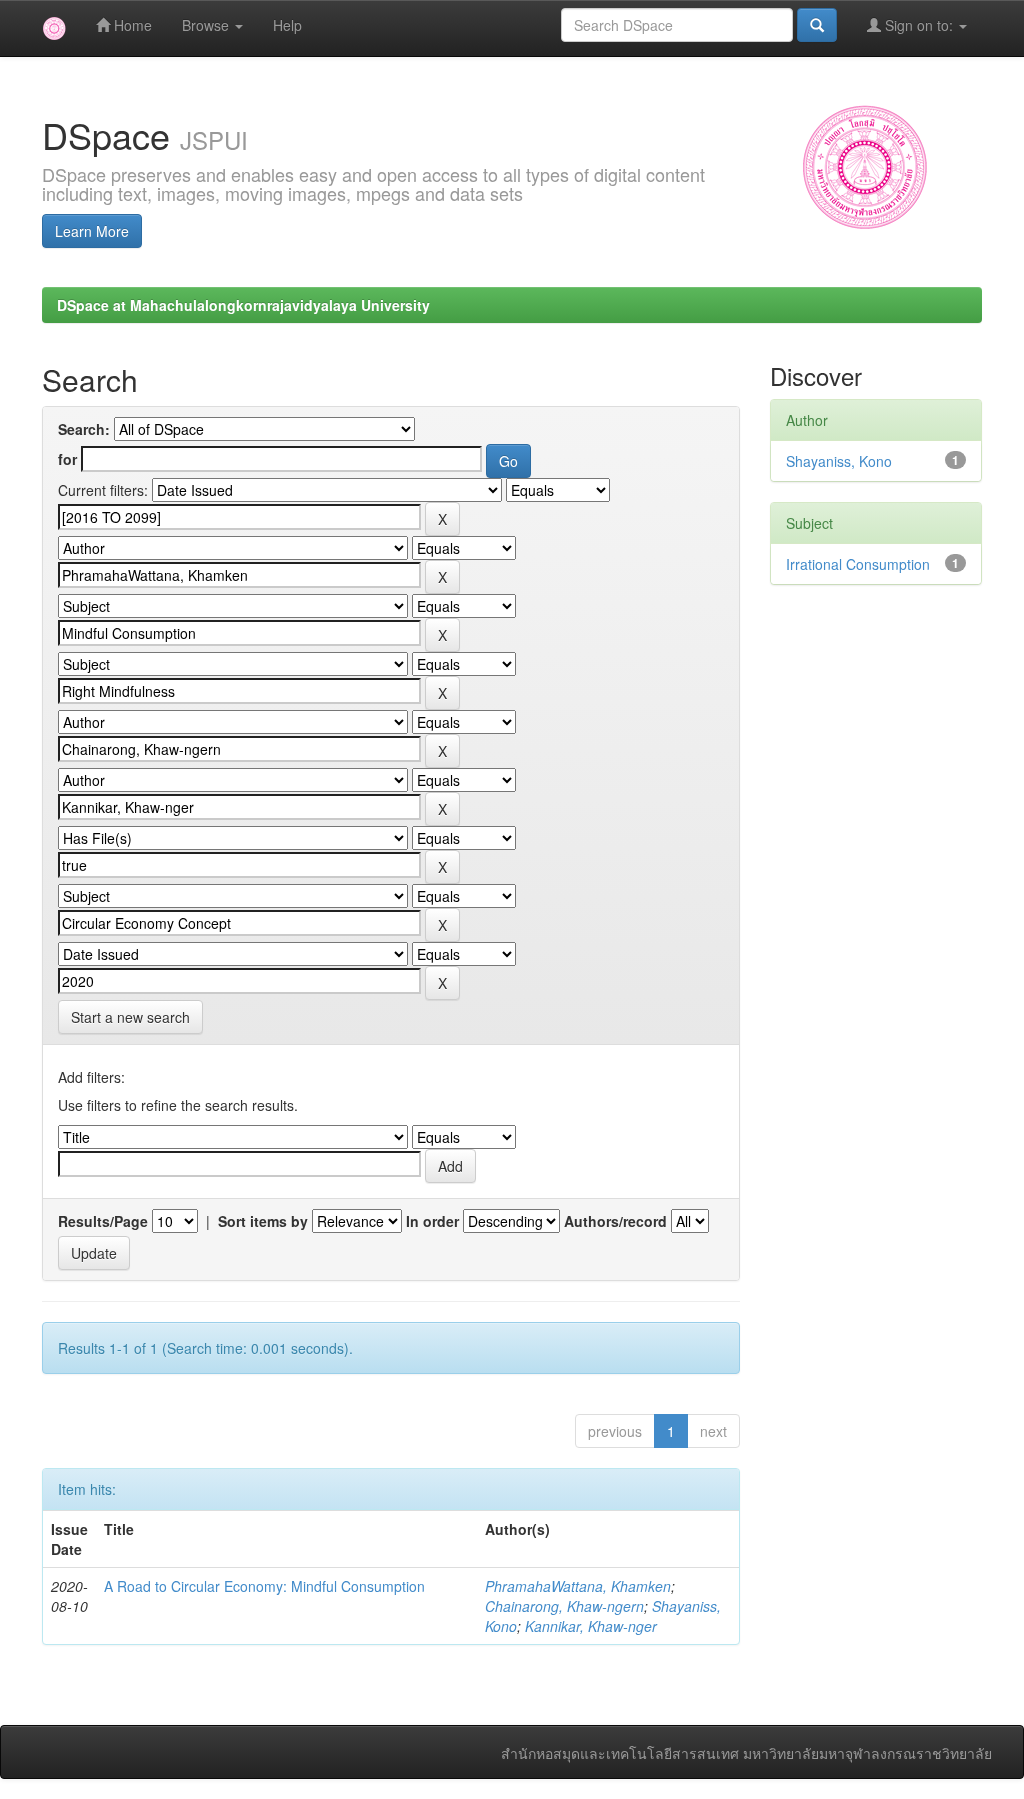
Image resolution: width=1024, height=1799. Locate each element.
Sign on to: (919, 25)
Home (131, 25)
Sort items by (263, 1221)
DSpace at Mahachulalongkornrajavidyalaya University (243, 305)
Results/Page (103, 1221)
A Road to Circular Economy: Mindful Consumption (264, 1586)
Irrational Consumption (858, 564)
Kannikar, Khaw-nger (591, 1626)
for (67, 459)
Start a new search (130, 1017)
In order (432, 1221)
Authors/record (615, 1221)
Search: (84, 429)
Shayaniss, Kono (839, 461)
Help (287, 25)
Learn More (92, 231)
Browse (207, 25)
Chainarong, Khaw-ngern (564, 1606)
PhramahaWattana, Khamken (578, 1586)
